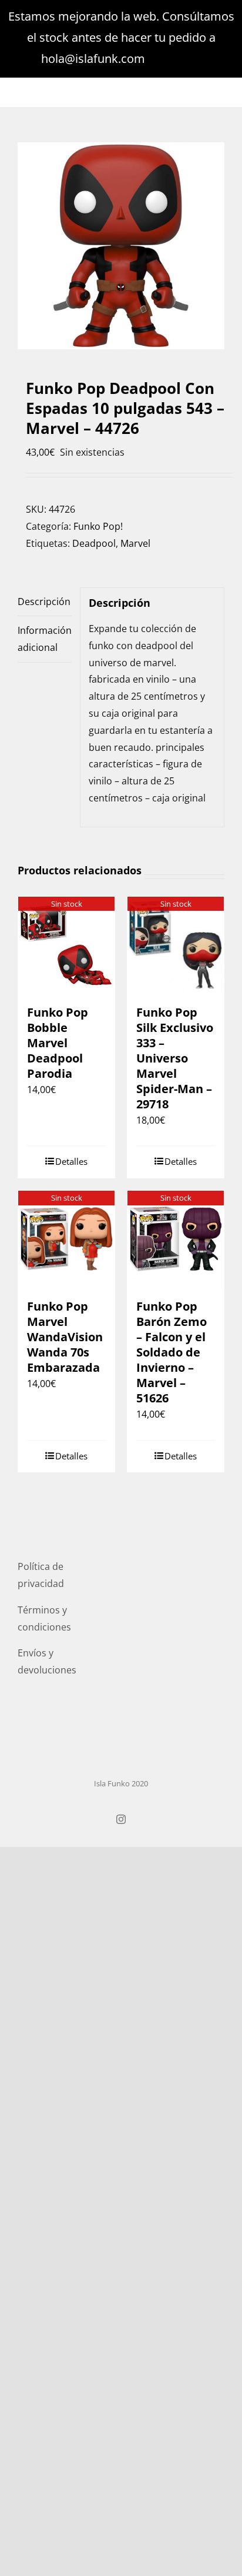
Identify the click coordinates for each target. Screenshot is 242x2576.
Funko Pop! (98, 526)
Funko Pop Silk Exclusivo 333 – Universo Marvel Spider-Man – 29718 (175, 1058)
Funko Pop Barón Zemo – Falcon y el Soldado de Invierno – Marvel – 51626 (172, 1352)
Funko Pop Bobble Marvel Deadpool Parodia (58, 1043)
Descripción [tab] (44, 602)
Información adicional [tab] (45, 639)
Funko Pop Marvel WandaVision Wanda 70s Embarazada (65, 1337)
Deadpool (94, 543)
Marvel (135, 543)
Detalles (71, 1161)
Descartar (175, 59)
